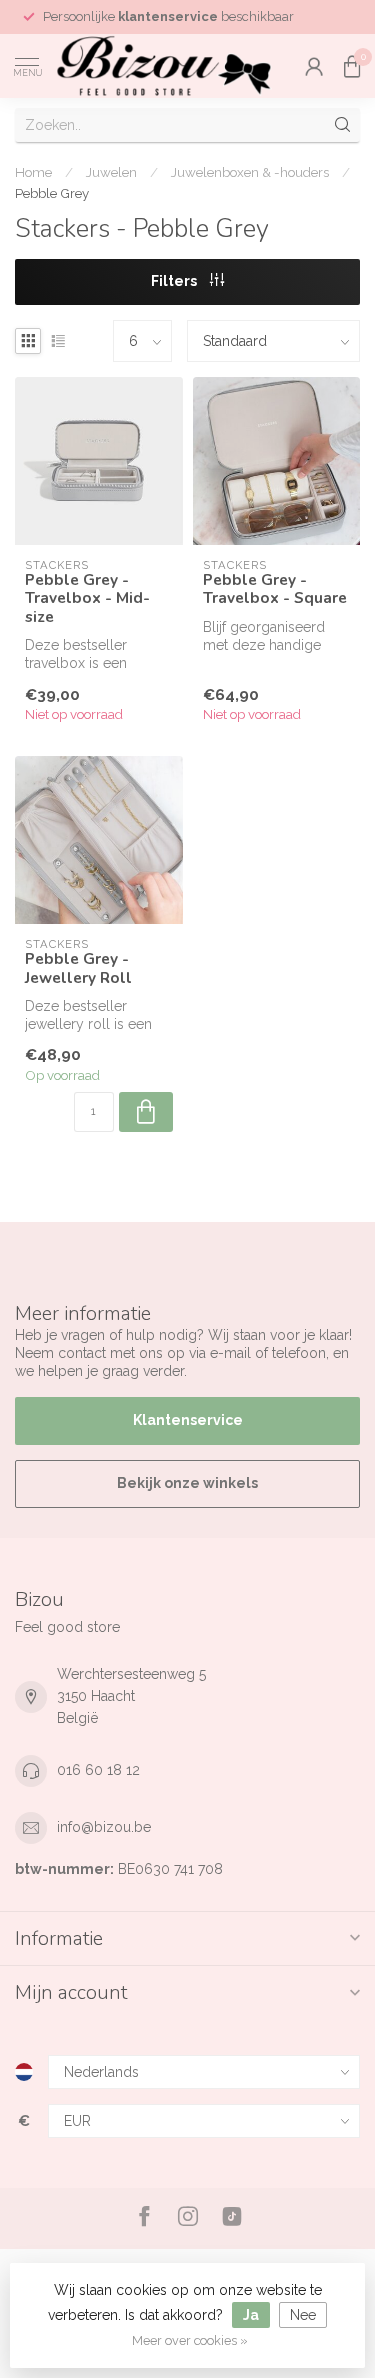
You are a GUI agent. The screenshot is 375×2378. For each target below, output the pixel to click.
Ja (251, 2315)
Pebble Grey (52, 193)
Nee (303, 2315)
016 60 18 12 (98, 1770)
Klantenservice (188, 1420)
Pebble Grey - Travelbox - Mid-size (87, 598)
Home (33, 172)
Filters (175, 281)
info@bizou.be (104, 1827)
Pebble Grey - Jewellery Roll (78, 968)
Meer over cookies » (190, 2340)
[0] (352, 66)
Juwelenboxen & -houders (250, 172)
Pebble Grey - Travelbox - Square (275, 589)
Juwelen (111, 172)
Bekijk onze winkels (187, 1483)
